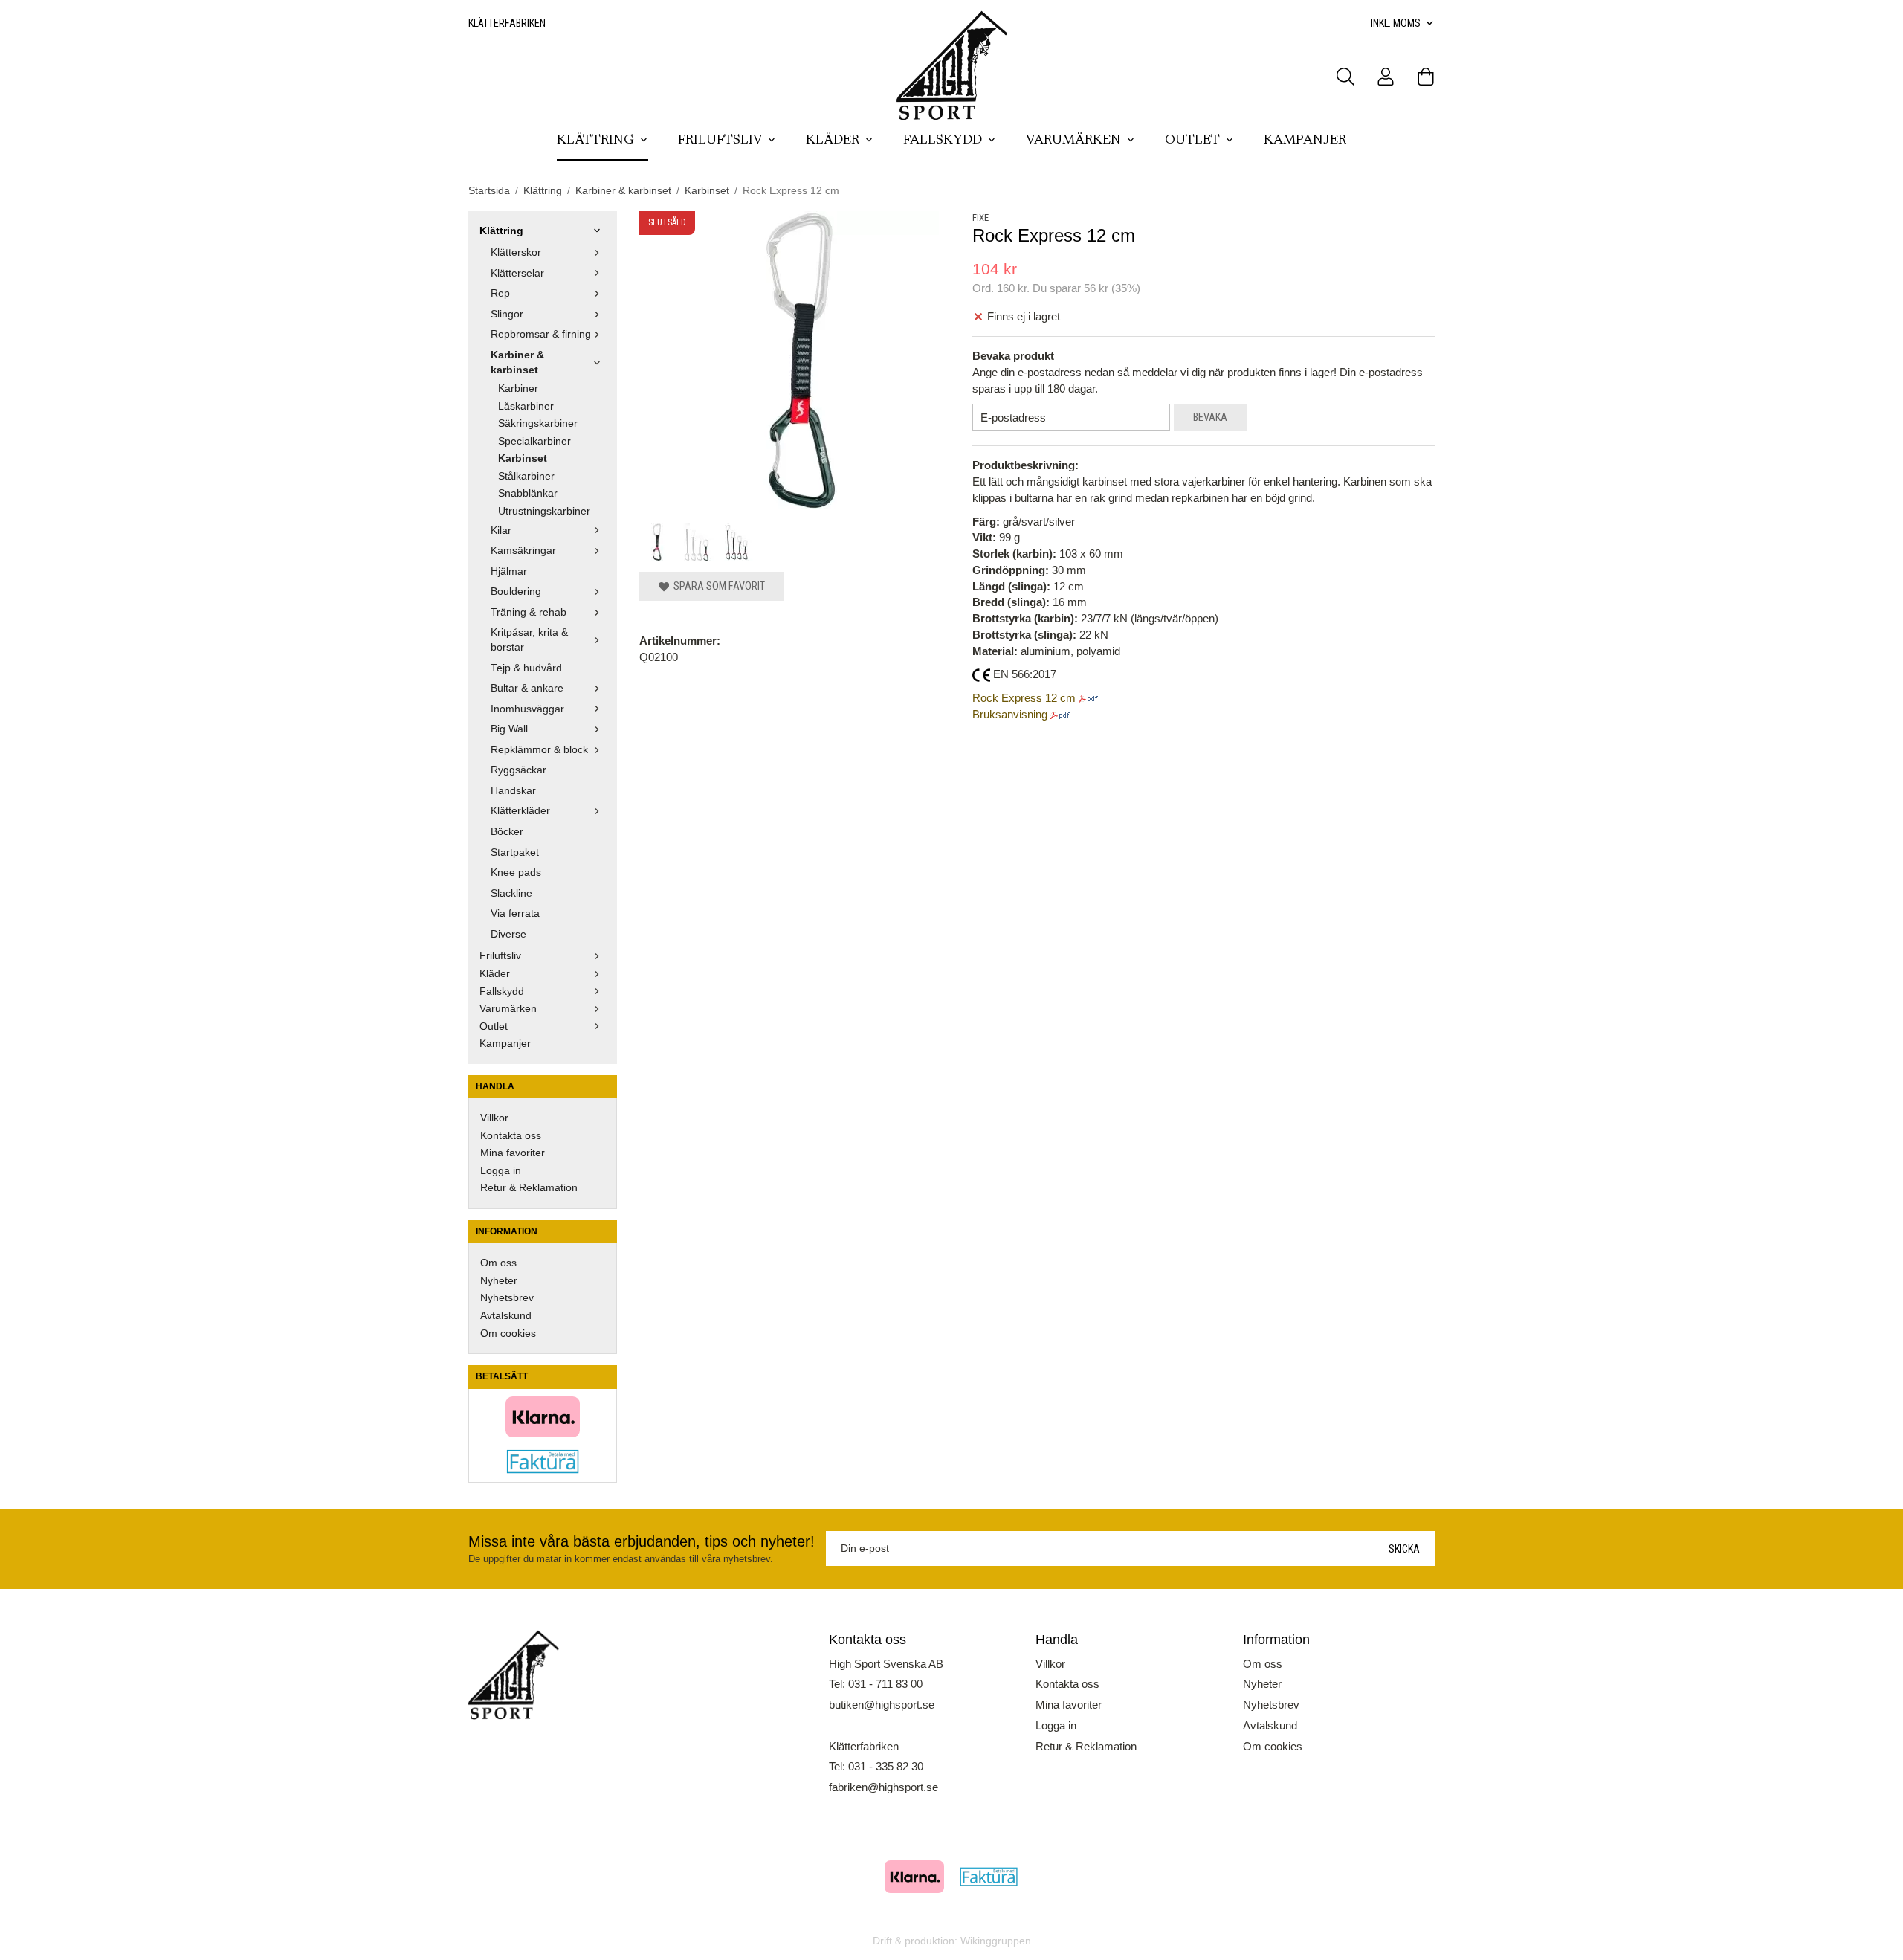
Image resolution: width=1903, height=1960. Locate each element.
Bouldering (516, 591)
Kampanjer (1305, 141)
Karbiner (518, 389)
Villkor (494, 1118)
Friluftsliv (720, 141)
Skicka (1404, 1549)
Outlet (1192, 141)
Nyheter (499, 1281)
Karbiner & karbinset (517, 362)
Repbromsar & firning (541, 334)
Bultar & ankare (527, 688)
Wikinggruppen (996, 1941)
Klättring (595, 141)
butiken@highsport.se (882, 1705)
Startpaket (515, 852)
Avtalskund (506, 1316)
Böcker (507, 832)
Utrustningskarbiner (544, 511)
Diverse (508, 934)
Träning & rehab (529, 612)
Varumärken (1073, 141)
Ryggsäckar (518, 770)
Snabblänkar (528, 493)
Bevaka (1210, 417)
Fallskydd (943, 141)
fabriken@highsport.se (883, 1787)
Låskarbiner (526, 406)
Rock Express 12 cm (1024, 698)
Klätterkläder (520, 811)
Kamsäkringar (523, 551)
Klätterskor (516, 252)
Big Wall (509, 729)
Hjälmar (509, 571)
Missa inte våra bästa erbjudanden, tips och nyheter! (642, 1541)
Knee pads (516, 873)
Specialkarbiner (534, 441)
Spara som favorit (717, 586)
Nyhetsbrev (507, 1298)
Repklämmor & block (539, 750)
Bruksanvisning (1010, 714)
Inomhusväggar (527, 709)
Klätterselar (517, 273)
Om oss (498, 1263)
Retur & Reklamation (529, 1188)
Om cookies (508, 1334)
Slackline (511, 893)
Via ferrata (515, 913)
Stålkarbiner (526, 476)
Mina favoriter (513, 1153)
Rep (500, 293)
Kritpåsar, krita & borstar (529, 640)
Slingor (507, 314)
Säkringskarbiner (538, 423)
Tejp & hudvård (526, 668)
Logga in (501, 1171)
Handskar (513, 791)
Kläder (833, 141)
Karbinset (523, 458)
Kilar (501, 531)
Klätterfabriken (507, 23)
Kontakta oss (511, 1136)
